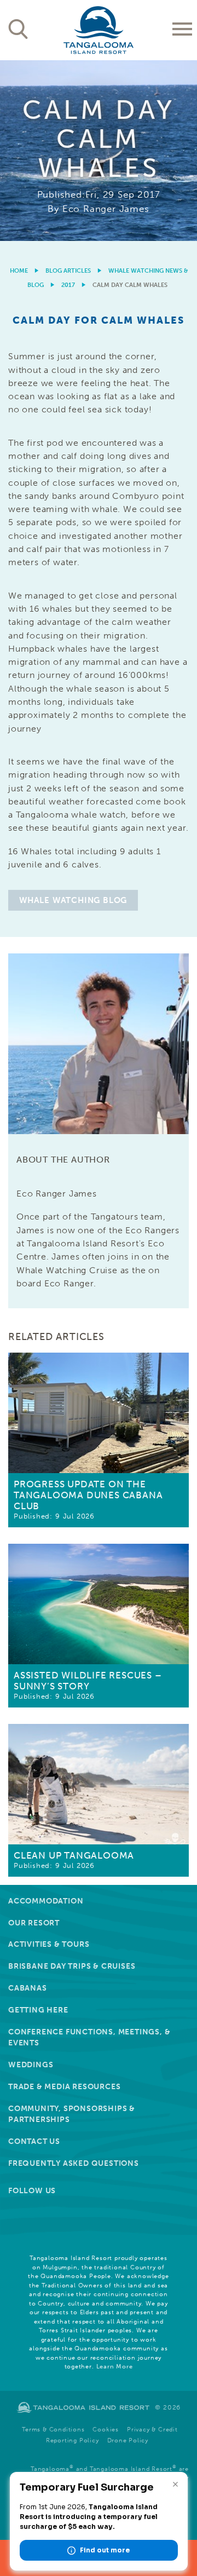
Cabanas (28, 1988)
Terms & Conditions (53, 2430)
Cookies (106, 2430)
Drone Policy (128, 2440)
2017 (68, 285)
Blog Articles (68, 271)
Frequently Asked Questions (74, 2163)
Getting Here (38, 2010)
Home (19, 271)
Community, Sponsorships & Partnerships (72, 2114)
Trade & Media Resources (64, 2087)
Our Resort (34, 1923)
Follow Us (32, 2191)
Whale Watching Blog (73, 900)
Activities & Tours (49, 1944)
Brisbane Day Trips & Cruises (72, 1966)
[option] (99, 151)
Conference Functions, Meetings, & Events (89, 2037)
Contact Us (34, 2141)
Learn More (115, 2367)
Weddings (31, 2065)
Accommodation (46, 1901)
